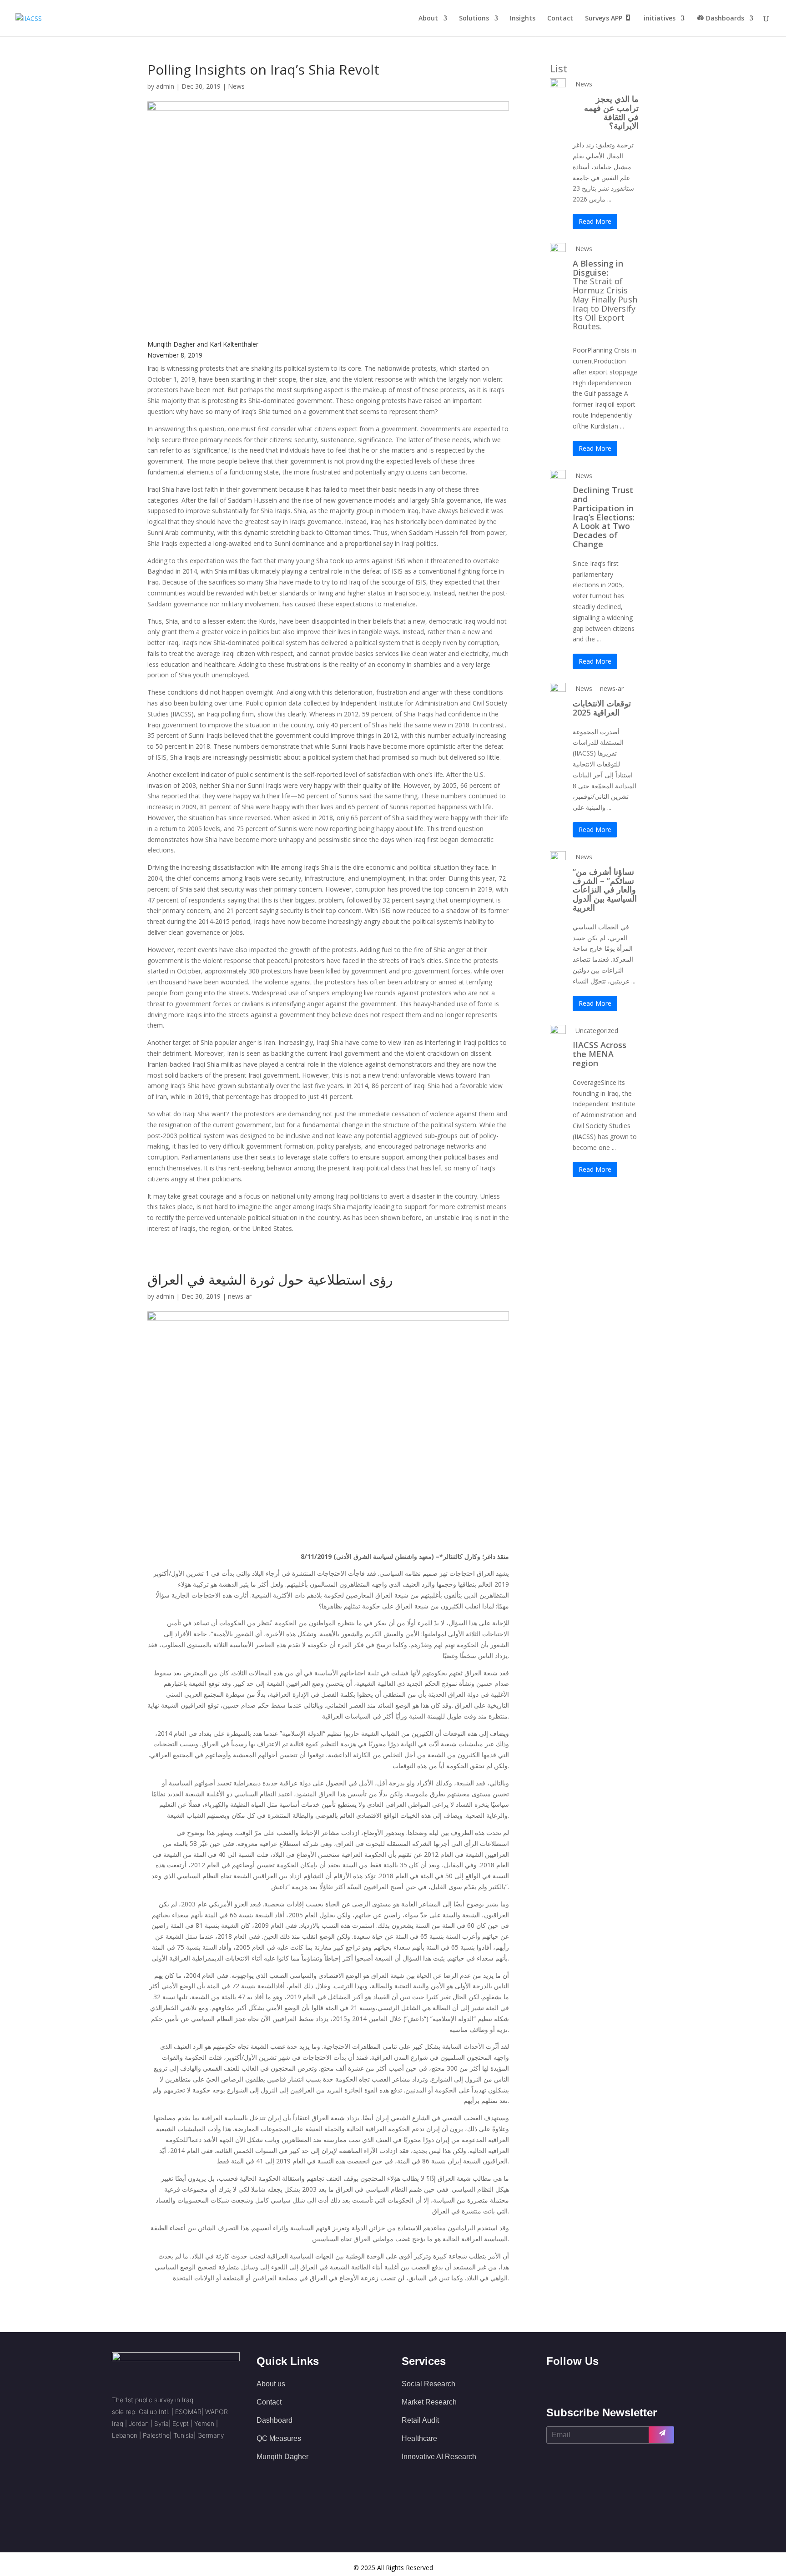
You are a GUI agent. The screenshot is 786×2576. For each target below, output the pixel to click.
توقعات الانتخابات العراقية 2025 (602, 708)
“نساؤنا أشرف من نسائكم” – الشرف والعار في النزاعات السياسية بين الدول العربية (605, 890)
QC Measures (279, 2438)
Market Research (429, 2402)
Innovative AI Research (439, 2457)
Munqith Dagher (282, 2457)
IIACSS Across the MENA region (600, 1054)
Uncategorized (597, 1031)
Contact (560, 19)
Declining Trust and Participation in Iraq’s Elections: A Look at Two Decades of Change (604, 517)
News (236, 86)
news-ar (240, 1296)
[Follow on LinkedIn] (608, 2383)
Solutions (474, 19)
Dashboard (275, 2420)
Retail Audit (420, 2420)
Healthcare (419, 2438)
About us (271, 2384)
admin (165, 86)
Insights (523, 19)
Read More (595, 221)
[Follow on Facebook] (548, 2383)
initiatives (660, 19)
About (428, 19)
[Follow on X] (568, 2383)
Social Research (428, 2384)
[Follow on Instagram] (588, 2383)
